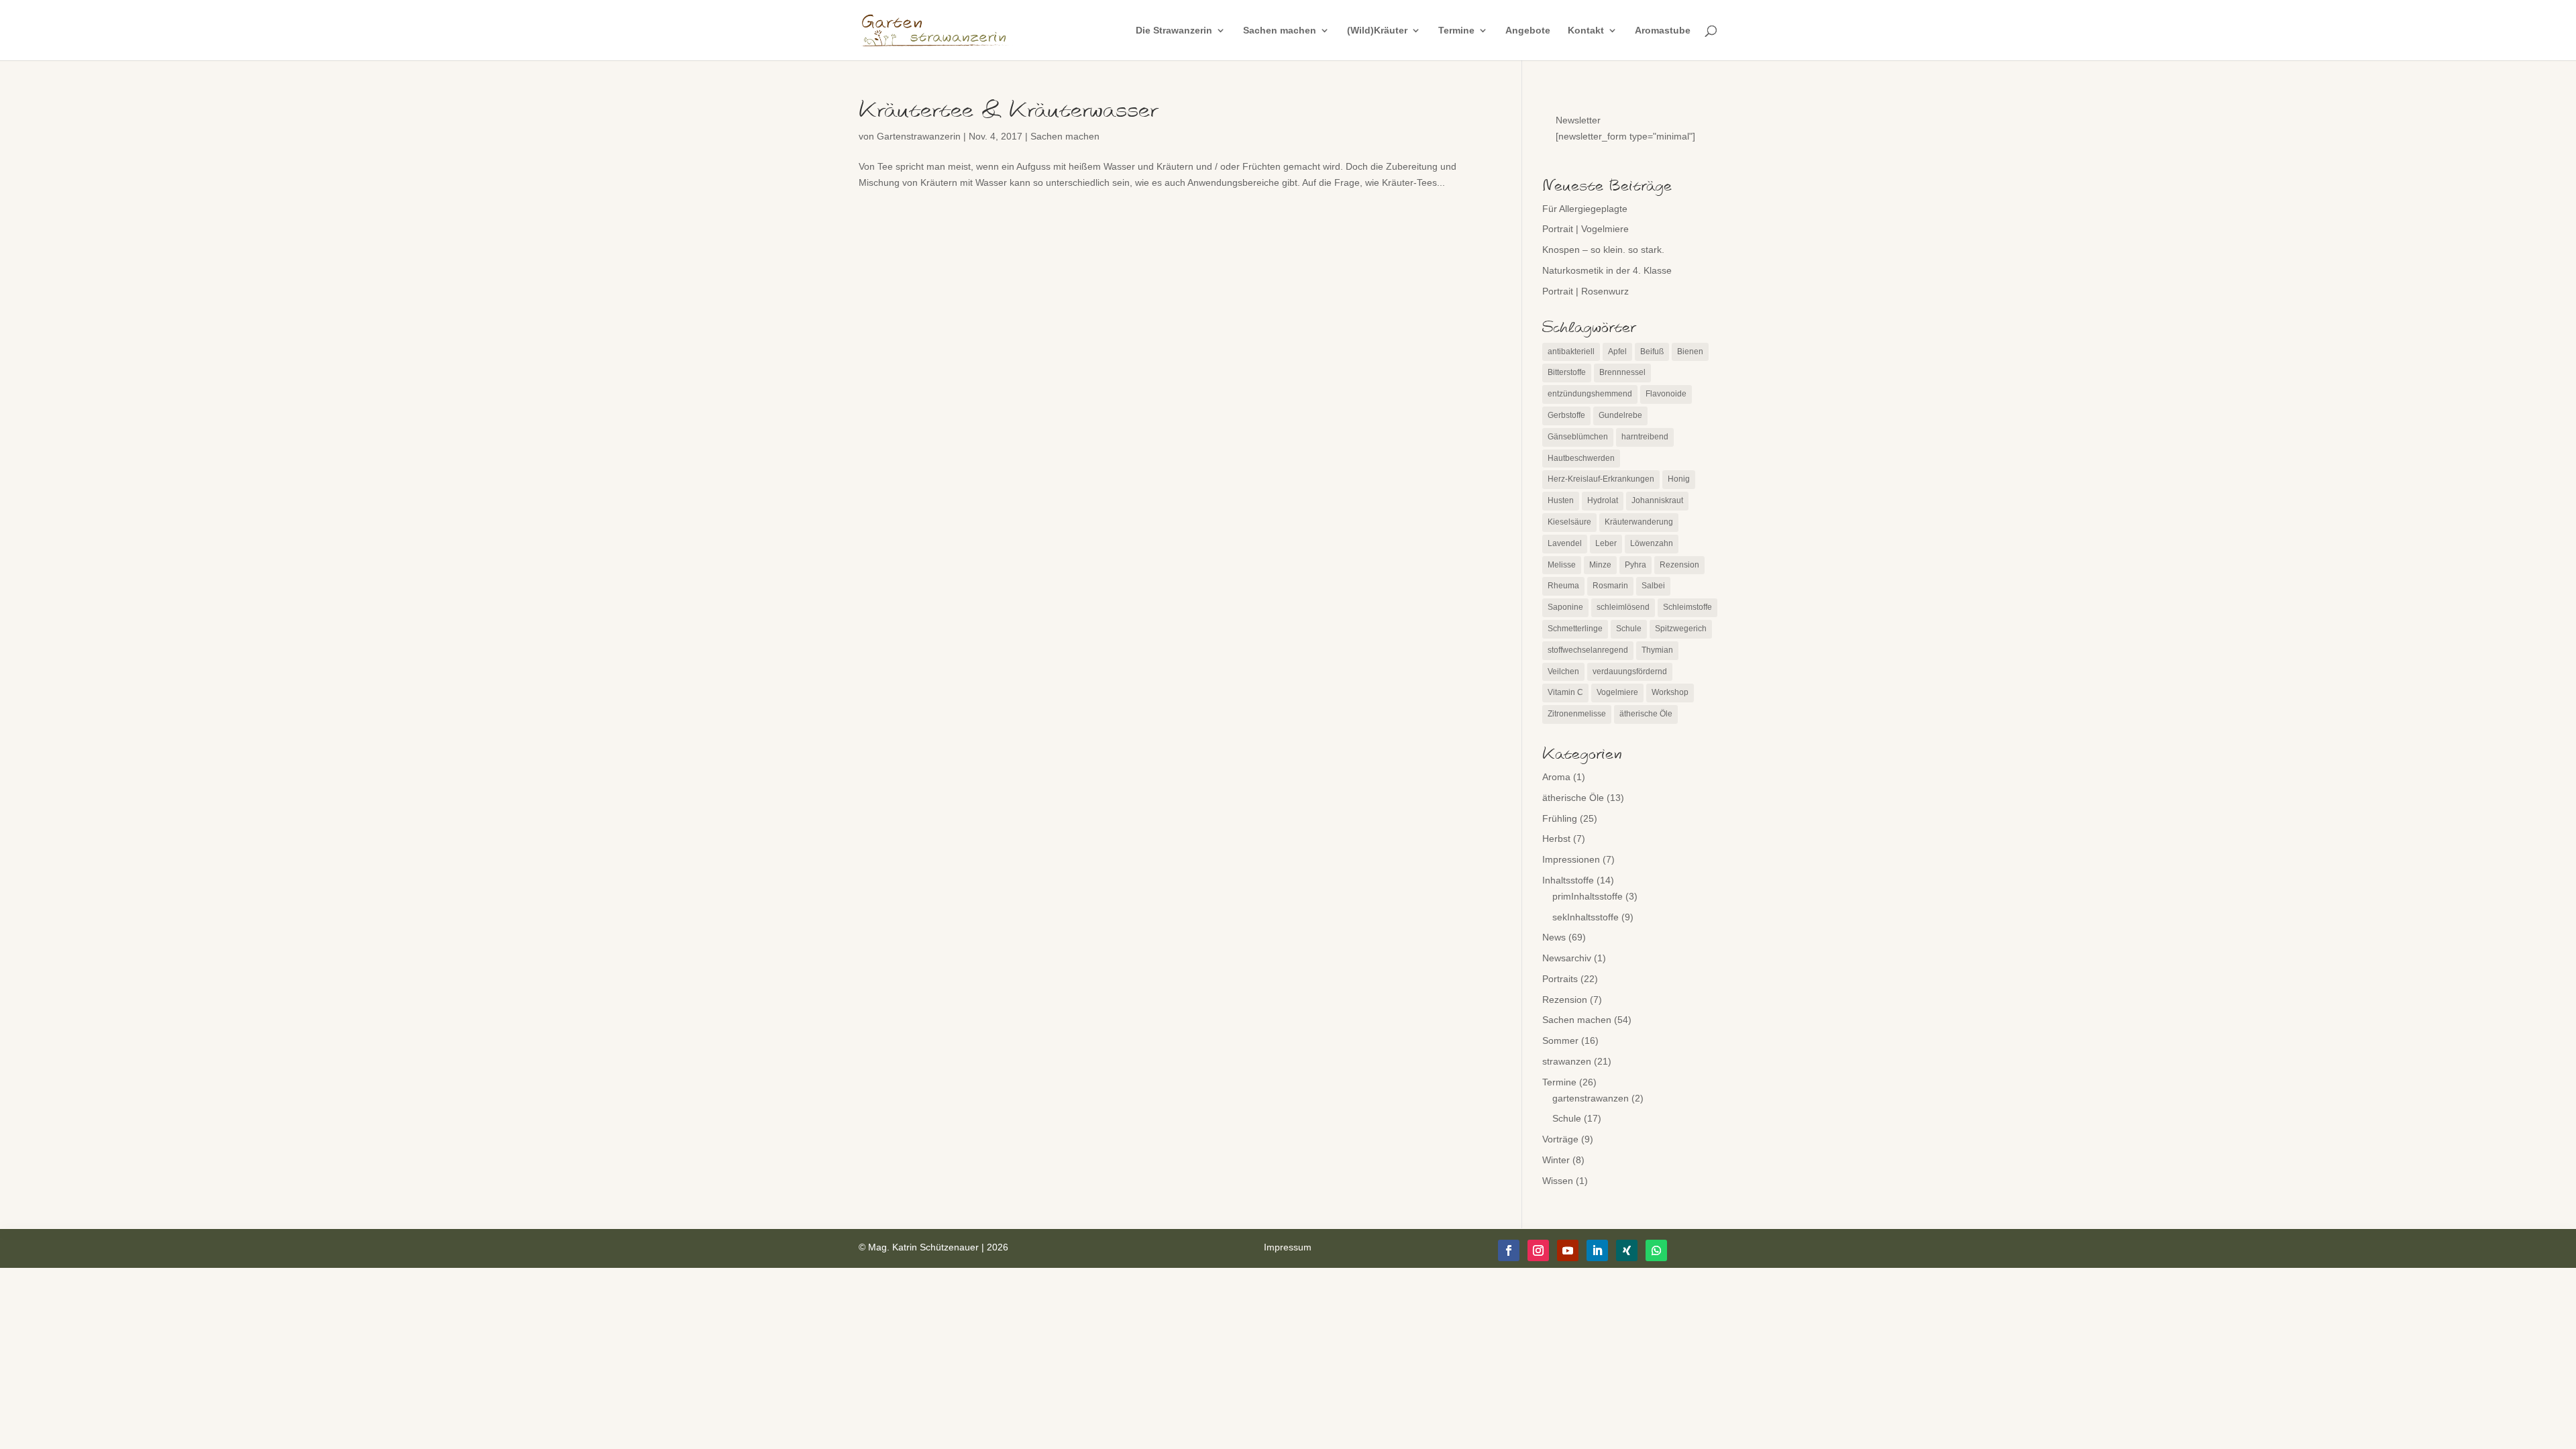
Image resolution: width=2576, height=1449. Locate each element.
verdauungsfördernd (1630, 672)
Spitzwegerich (1681, 629)
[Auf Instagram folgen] (1538, 1250)
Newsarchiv (1567, 958)
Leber (1606, 543)
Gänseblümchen (1578, 437)
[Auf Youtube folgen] (1568, 1250)
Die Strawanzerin (1174, 31)
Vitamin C (1565, 692)
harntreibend (1645, 437)
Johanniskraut (1657, 500)
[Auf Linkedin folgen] (1597, 1250)
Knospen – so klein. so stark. (1603, 250)
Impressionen (1571, 859)
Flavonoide (1666, 394)
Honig (1679, 479)
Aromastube (1663, 31)
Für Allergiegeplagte (1585, 209)
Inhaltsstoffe (1568, 880)
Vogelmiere (1617, 692)
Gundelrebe (1620, 415)
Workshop (1670, 692)
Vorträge (1560, 1139)
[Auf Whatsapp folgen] (1656, 1250)
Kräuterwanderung (1639, 522)
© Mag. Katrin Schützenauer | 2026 (933, 1247)
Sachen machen (1280, 31)
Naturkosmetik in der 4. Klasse (1607, 270)
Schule (1629, 629)
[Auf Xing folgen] (1627, 1250)
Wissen (1558, 1181)
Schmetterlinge (1575, 629)
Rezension (1679, 565)
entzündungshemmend (1590, 394)
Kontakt (1586, 31)
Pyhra (1635, 565)
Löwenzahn (1652, 543)
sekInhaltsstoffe (1586, 917)
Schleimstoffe (1687, 607)
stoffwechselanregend (1588, 650)
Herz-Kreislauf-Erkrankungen (1601, 479)
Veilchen (1563, 672)
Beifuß (1652, 352)
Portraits (1560, 979)
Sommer (1560, 1040)
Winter (1556, 1160)
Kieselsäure (1569, 522)
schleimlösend (1623, 607)
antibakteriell (1571, 352)
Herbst (1556, 839)
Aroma (1556, 777)
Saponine (1565, 607)
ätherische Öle (1646, 714)
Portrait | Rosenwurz (1586, 291)
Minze (1600, 565)
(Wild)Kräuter (1377, 31)
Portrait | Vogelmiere (1586, 229)
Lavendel (1565, 543)
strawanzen (1567, 1061)
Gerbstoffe (1566, 415)
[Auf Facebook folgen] (1509, 1250)
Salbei (1653, 586)
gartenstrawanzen (1591, 1098)
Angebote (1528, 31)
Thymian (1657, 650)
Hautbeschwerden (1581, 458)
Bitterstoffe (1567, 372)
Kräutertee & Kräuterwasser (1008, 111)
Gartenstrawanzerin (919, 136)
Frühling (1560, 818)
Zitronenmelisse (1577, 714)
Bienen (1690, 352)
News (1554, 937)
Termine (1456, 31)
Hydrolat (1603, 500)
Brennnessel (1622, 372)
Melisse (1562, 565)
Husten (1561, 500)
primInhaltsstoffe (1588, 896)
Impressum (1288, 1247)
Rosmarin (1610, 586)
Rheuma (1563, 586)
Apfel (1617, 352)
